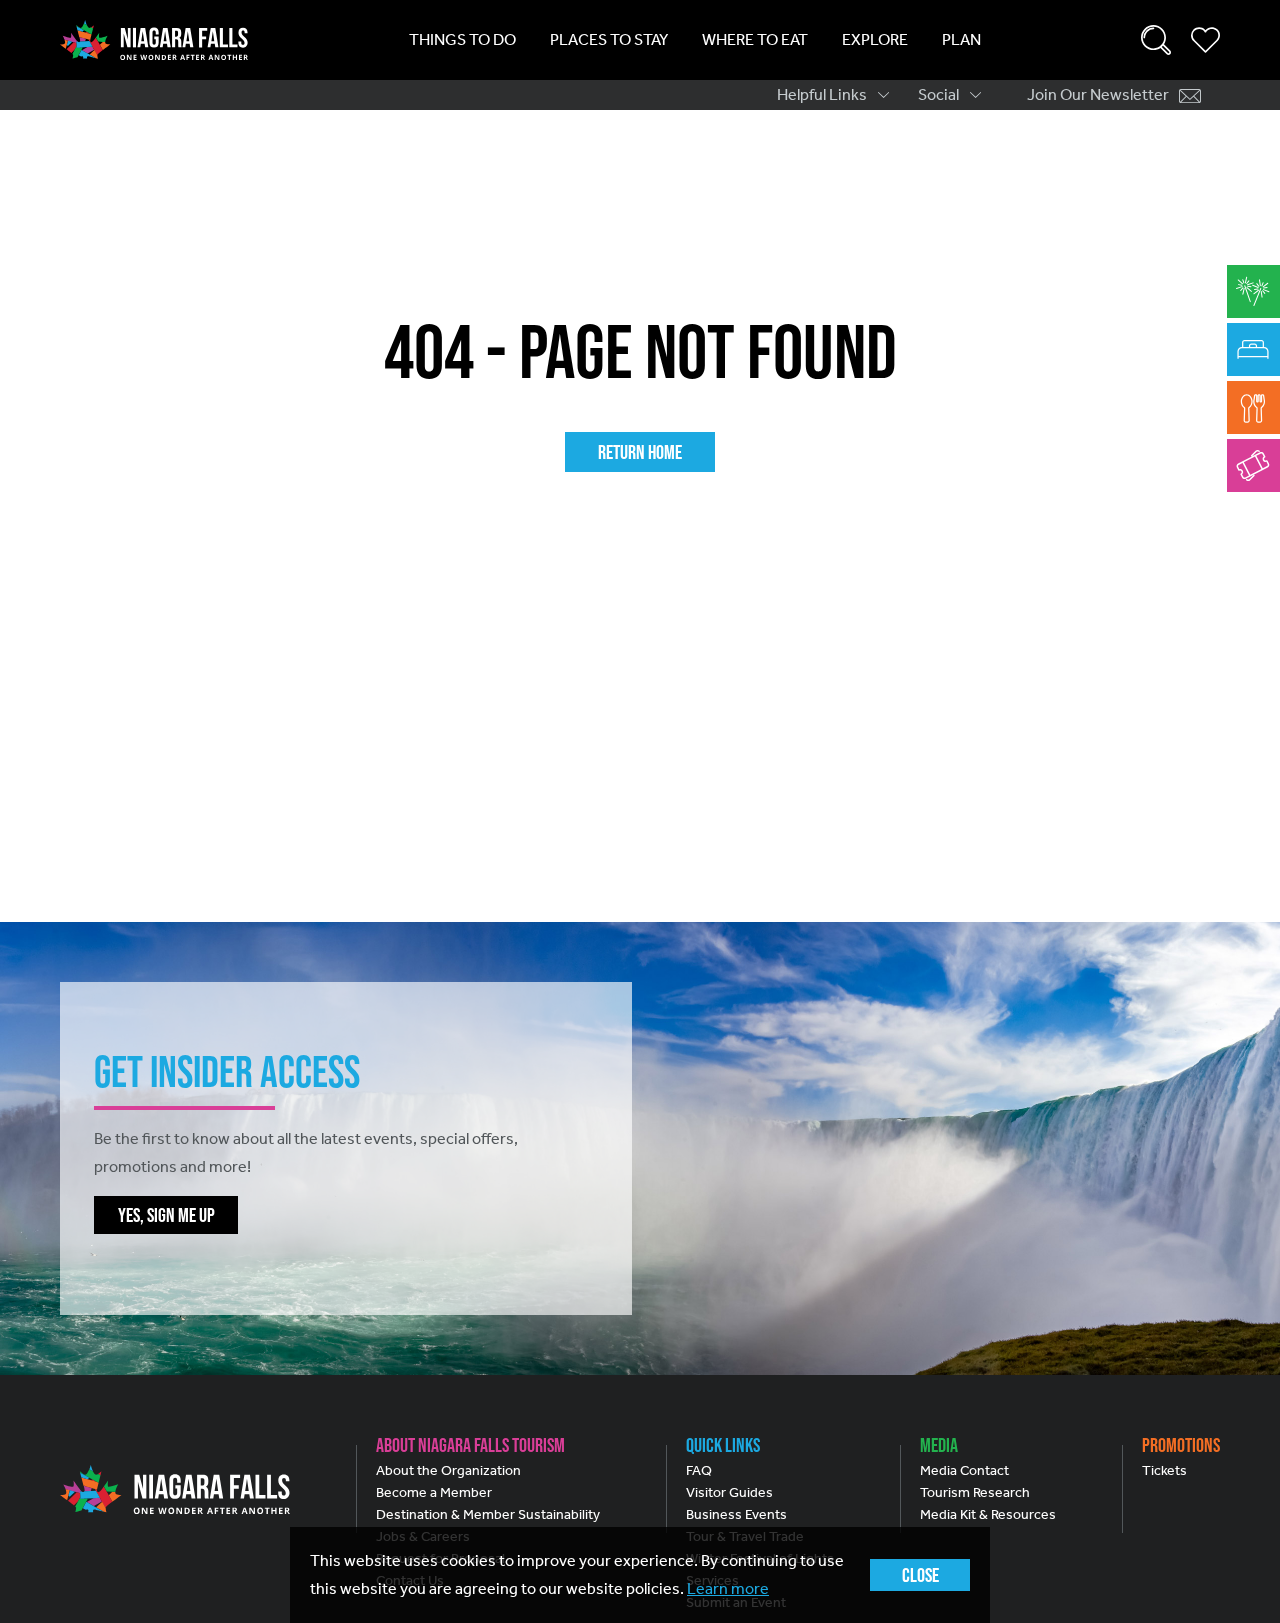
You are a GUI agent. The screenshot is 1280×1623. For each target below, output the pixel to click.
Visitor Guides (729, 1492)
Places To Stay (609, 39)
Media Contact (964, 1470)
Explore (875, 39)
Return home (640, 452)
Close (920, 1575)
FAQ (699, 1470)
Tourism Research (975, 1492)
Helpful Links (822, 94)
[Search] (1156, 40)
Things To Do (462, 39)
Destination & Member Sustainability (488, 1514)
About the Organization (448, 1470)
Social (938, 94)
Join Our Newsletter (1098, 94)
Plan (961, 39)
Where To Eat (755, 39)
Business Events (736, 1514)
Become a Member (434, 1492)
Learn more (728, 1588)
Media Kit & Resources (988, 1514)
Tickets (1164, 1470)
